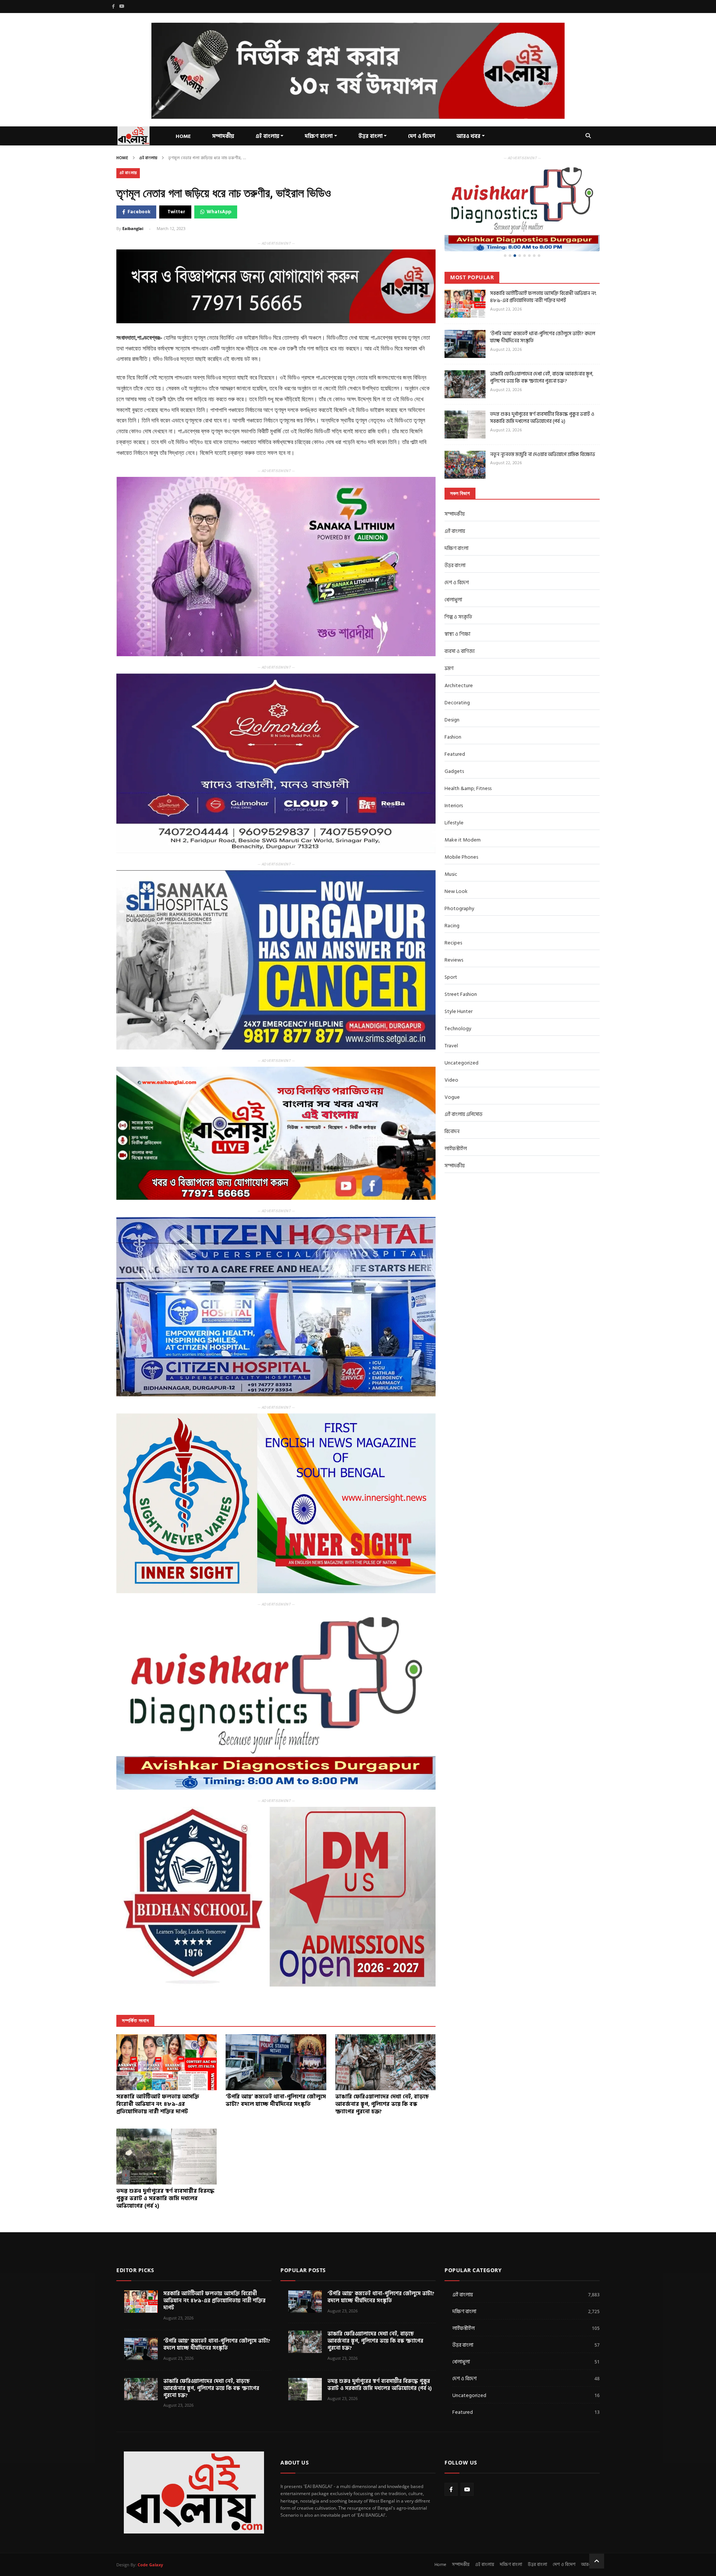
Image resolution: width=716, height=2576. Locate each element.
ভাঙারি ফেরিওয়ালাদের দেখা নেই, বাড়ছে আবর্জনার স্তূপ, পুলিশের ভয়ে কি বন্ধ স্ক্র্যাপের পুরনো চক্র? (542, 378)
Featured (455, 754)
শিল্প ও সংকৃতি (458, 617)
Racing (452, 926)
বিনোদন (452, 1131)
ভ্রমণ (449, 668)
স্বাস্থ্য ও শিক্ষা (457, 634)
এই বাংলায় (148, 158)
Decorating (457, 703)
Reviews (454, 960)
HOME (183, 136)
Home (122, 158)
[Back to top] (597, 2561)
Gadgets (454, 771)
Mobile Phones (461, 857)
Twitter (176, 212)
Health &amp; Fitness (468, 788)
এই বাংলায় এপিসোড (464, 1114)
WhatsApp (219, 212)
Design (452, 720)
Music (451, 874)
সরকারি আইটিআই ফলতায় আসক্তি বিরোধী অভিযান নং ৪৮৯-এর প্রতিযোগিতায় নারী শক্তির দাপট (543, 297)
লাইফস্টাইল (456, 1149)
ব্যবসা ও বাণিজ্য (460, 651)
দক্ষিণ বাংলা (319, 136)
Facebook (139, 212)
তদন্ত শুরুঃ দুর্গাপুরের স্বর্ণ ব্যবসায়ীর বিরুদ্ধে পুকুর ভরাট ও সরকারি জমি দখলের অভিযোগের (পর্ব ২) (542, 418)
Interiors (454, 806)
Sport (451, 977)
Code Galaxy (150, 2565)
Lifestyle (454, 823)
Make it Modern (463, 840)
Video (451, 1080)
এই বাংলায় (267, 136)
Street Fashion (461, 994)
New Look (456, 891)
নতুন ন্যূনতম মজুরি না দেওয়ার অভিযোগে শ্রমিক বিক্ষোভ (543, 454)
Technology (458, 1028)
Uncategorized (461, 1063)
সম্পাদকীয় (455, 514)
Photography (459, 908)
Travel (451, 1046)
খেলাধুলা (453, 600)
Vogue (452, 1097)
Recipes (453, 943)
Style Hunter (459, 1011)
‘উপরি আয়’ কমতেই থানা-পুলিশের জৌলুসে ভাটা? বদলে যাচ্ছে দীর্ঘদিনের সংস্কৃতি (543, 337)
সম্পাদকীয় (223, 136)
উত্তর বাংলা (370, 136)
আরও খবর (468, 136)
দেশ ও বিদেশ (422, 136)
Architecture (459, 685)
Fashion (453, 737)
